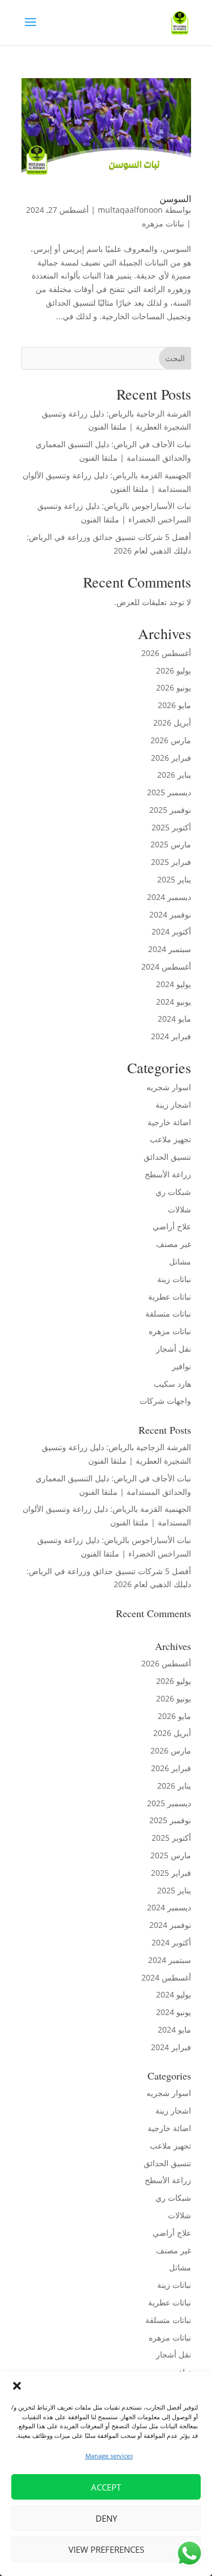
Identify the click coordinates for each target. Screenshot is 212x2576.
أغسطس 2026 (166, 653)
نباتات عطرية (170, 1296)
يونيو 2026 (174, 687)
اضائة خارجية (169, 1122)
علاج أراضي (172, 1226)
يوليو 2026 (174, 670)
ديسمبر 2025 (169, 792)
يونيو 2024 (174, 1002)
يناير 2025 (174, 879)
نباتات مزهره (163, 223)
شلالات (179, 1209)
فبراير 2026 (171, 758)
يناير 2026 (174, 775)
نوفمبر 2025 (170, 810)
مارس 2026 (171, 740)
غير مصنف (174, 1244)
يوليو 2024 (174, 984)
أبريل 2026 (172, 723)
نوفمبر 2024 (170, 914)
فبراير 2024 (171, 1036)
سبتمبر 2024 (170, 949)
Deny (106, 2518)
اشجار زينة (173, 1105)
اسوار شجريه (169, 1087)
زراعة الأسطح (168, 1174)
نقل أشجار (174, 1349)
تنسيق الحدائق (167, 1157)
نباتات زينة (174, 1279)
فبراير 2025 (171, 862)
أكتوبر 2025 (171, 827)
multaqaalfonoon (130, 210)
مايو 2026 (174, 705)
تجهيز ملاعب (170, 1139)
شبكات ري (173, 1192)
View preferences (106, 2549)
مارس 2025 (171, 844)
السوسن (175, 198)
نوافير (181, 1366)
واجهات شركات (165, 1401)
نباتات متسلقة (168, 1313)
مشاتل (180, 1261)
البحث (175, 358)
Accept (106, 2487)
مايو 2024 (174, 1019)
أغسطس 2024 (166, 966)
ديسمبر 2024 (169, 897)
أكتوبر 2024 (171, 931)
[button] (17, 2386)
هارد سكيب (172, 1384)
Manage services (109, 2456)
